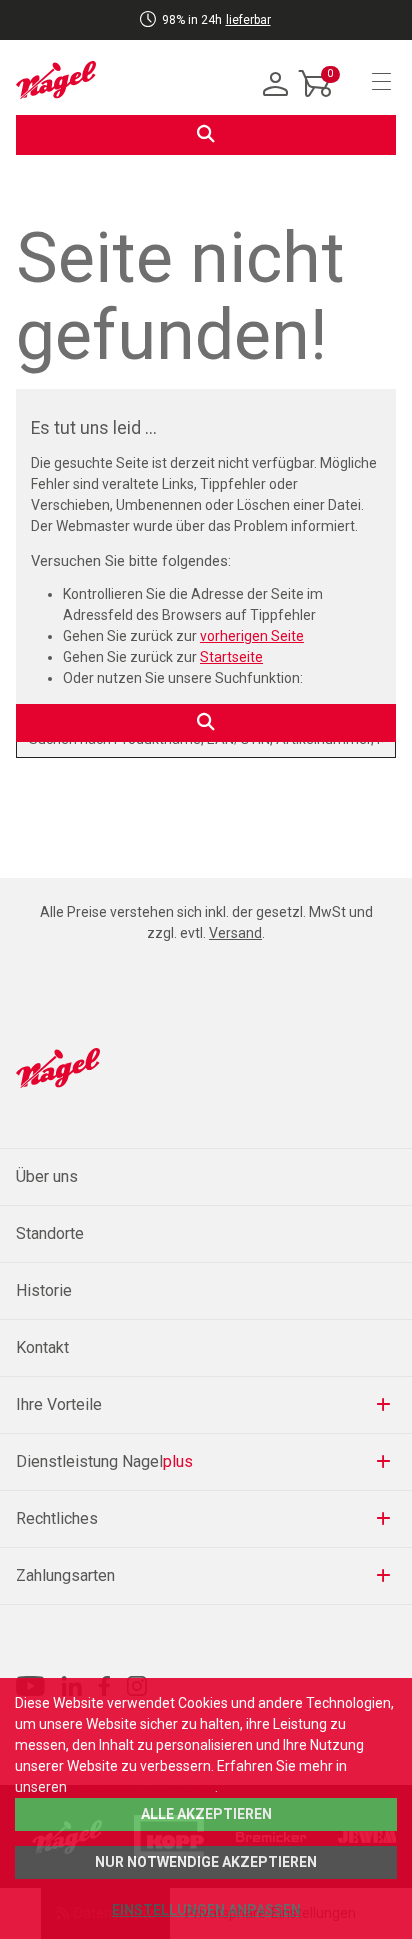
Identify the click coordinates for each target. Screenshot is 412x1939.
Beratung (166, 36)
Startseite (231, 657)
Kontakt (42, 1347)
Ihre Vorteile (59, 1404)
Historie (44, 1290)
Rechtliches (57, 1518)
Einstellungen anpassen (206, 1910)
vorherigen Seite (252, 636)
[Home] (56, 80)
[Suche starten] (206, 135)
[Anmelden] (276, 85)
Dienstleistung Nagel (104, 1461)
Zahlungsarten (65, 1575)
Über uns (47, 1176)
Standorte (50, 1233)
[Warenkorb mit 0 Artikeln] (316, 99)
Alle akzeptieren (206, 1814)
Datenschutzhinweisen (142, 1787)
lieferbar (248, 20)
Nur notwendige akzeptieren (206, 1862)
